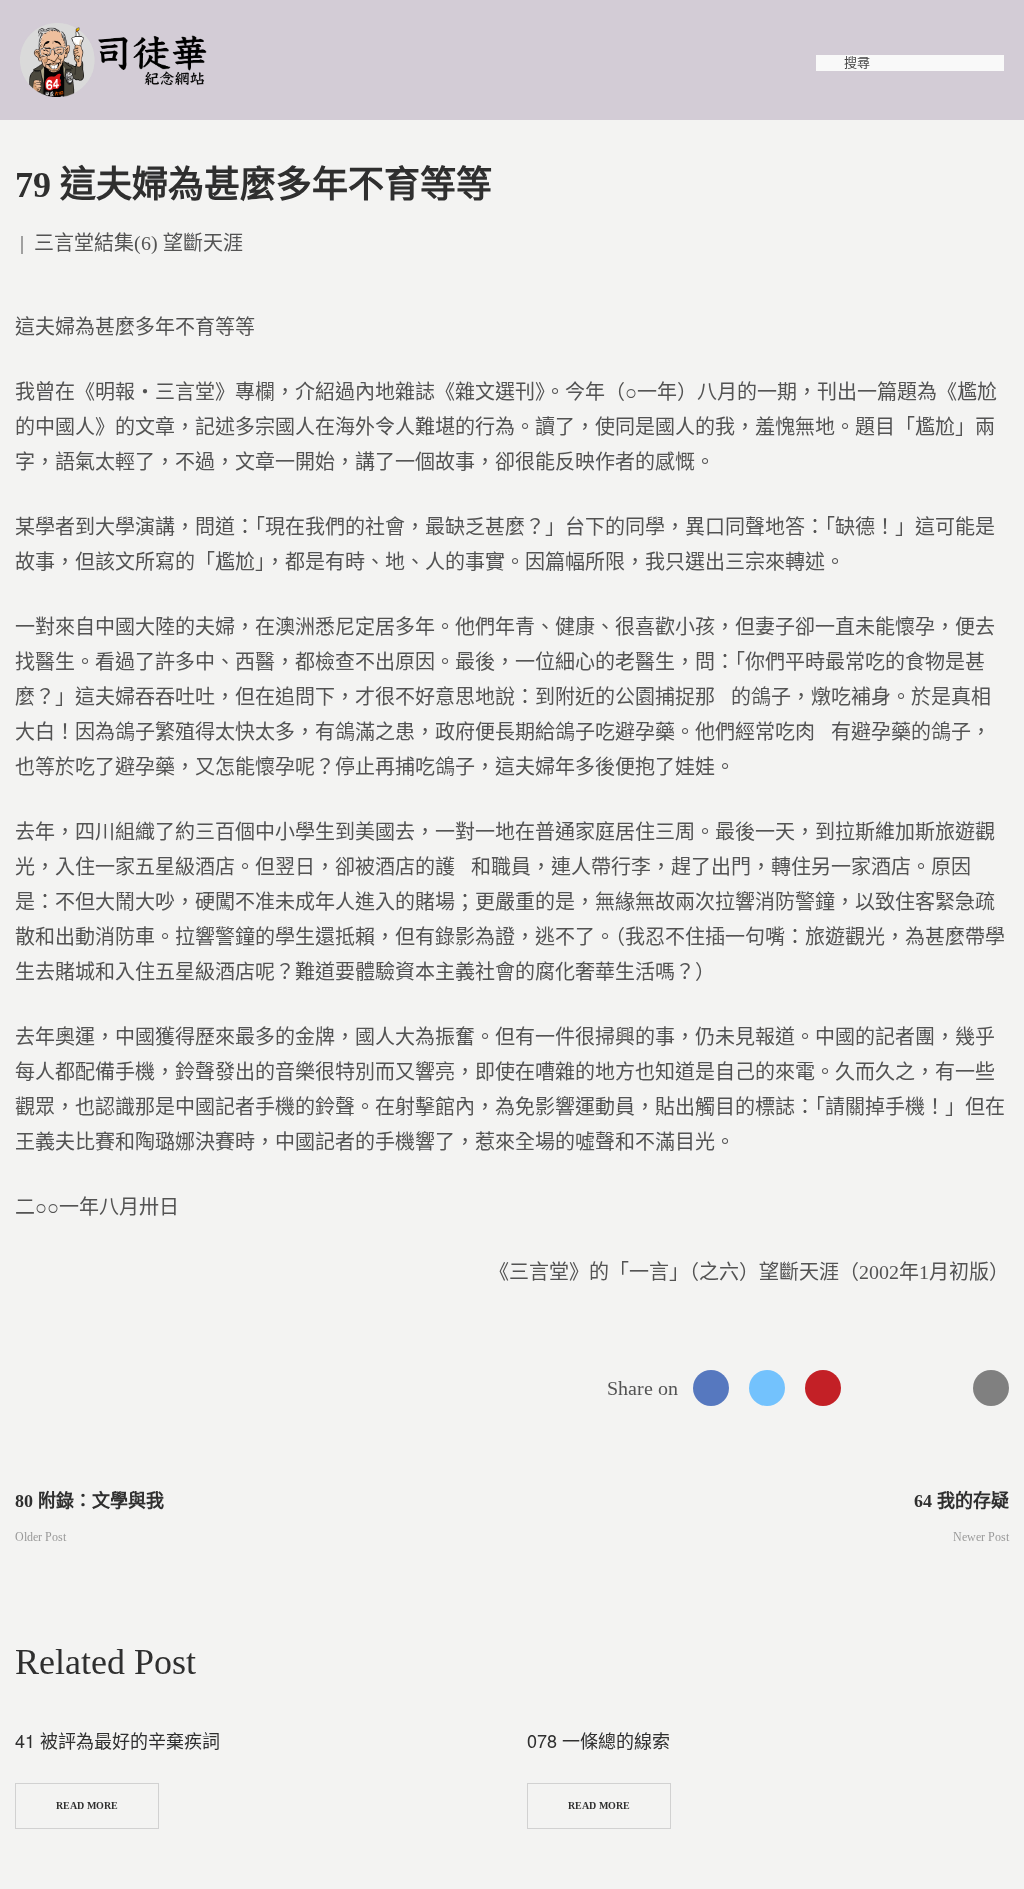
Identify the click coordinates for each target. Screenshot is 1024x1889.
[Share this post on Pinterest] (823, 1388)
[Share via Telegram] (935, 1388)
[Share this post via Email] (991, 1388)
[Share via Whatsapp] (879, 1388)
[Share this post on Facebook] (711, 1388)
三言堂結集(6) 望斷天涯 (138, 243)
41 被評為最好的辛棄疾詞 (117, 1740)
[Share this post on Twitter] (767, 1388)
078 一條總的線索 (598, 1740)
